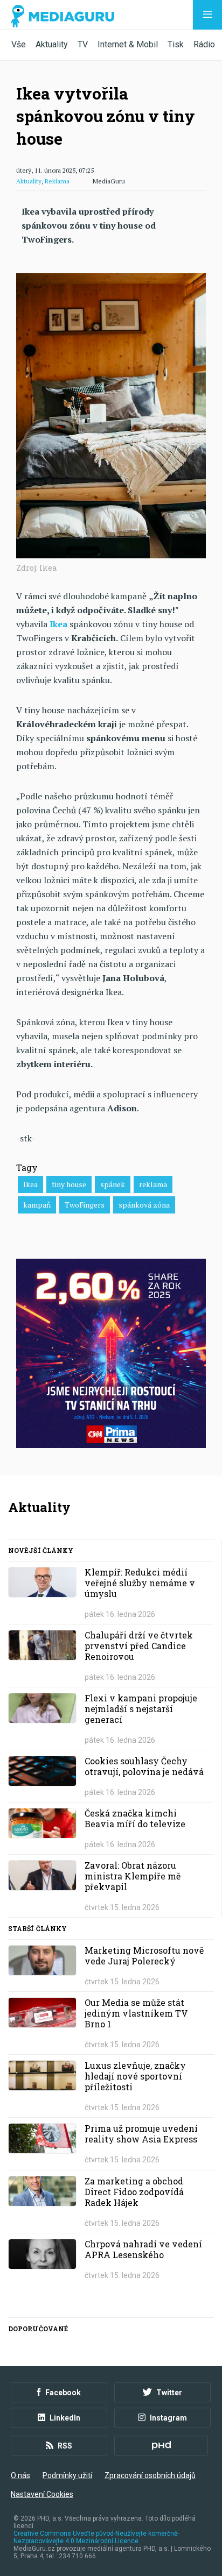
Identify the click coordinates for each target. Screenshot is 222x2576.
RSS (65, 2446)
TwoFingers (85, 1205)
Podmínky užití (67, 2475)
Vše (19, 44)
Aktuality (52, 44)
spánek (113, 1184)
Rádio (204, 44)
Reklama (57, 181)
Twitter (169, 2393)
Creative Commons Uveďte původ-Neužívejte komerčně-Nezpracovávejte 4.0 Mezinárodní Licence (96, 2537)
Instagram (168, 2418)
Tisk (176, 44)
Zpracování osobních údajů (150, 2475)
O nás (20, 2475)
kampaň (37, 1205)
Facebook (63, 2393)
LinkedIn (65, 2418)
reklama (153, 1184)
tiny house (69, 1184)
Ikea (30, 1184)
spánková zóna (144, 1205)
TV (83, 44)
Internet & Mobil (128, 44)
